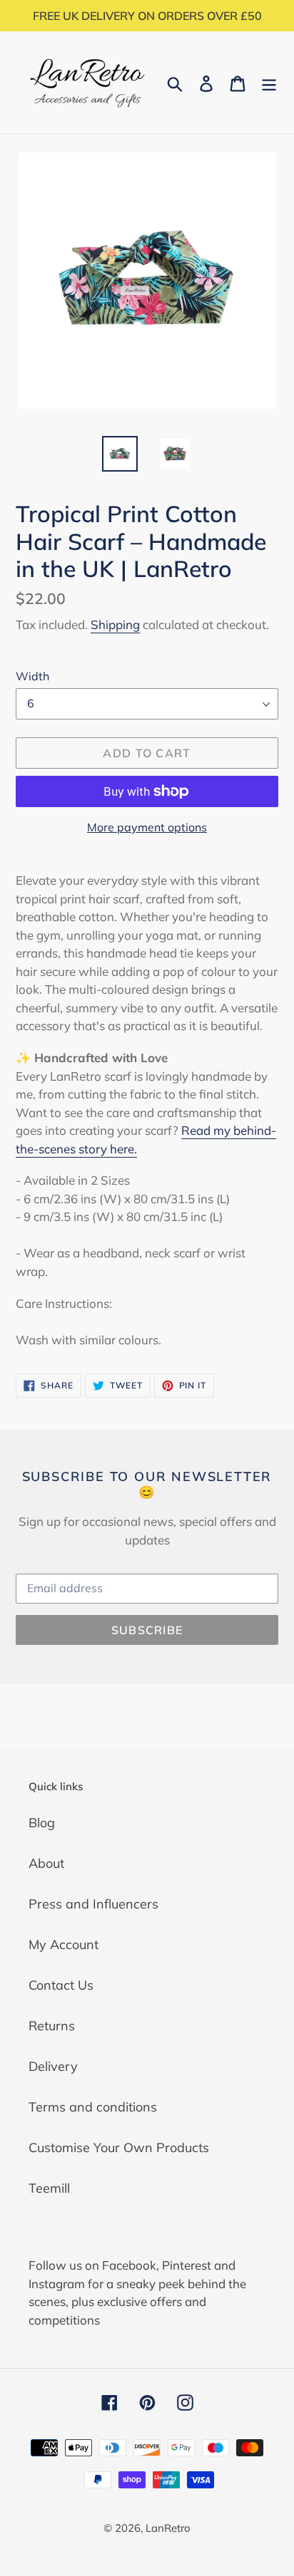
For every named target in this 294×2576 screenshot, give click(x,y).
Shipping (115, 624)
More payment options (147, 827)
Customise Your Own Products (119, 2147)
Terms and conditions (93, 2107)
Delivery (53, 2066)
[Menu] (269, 82)
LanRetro (168, 2528)
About (46, 1863)
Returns (52, 2026)
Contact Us (61, 1985)
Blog (42, 1823)
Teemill (49, 2188)
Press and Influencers (93, 1904)
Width (32, 676)
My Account (64, 1944)
